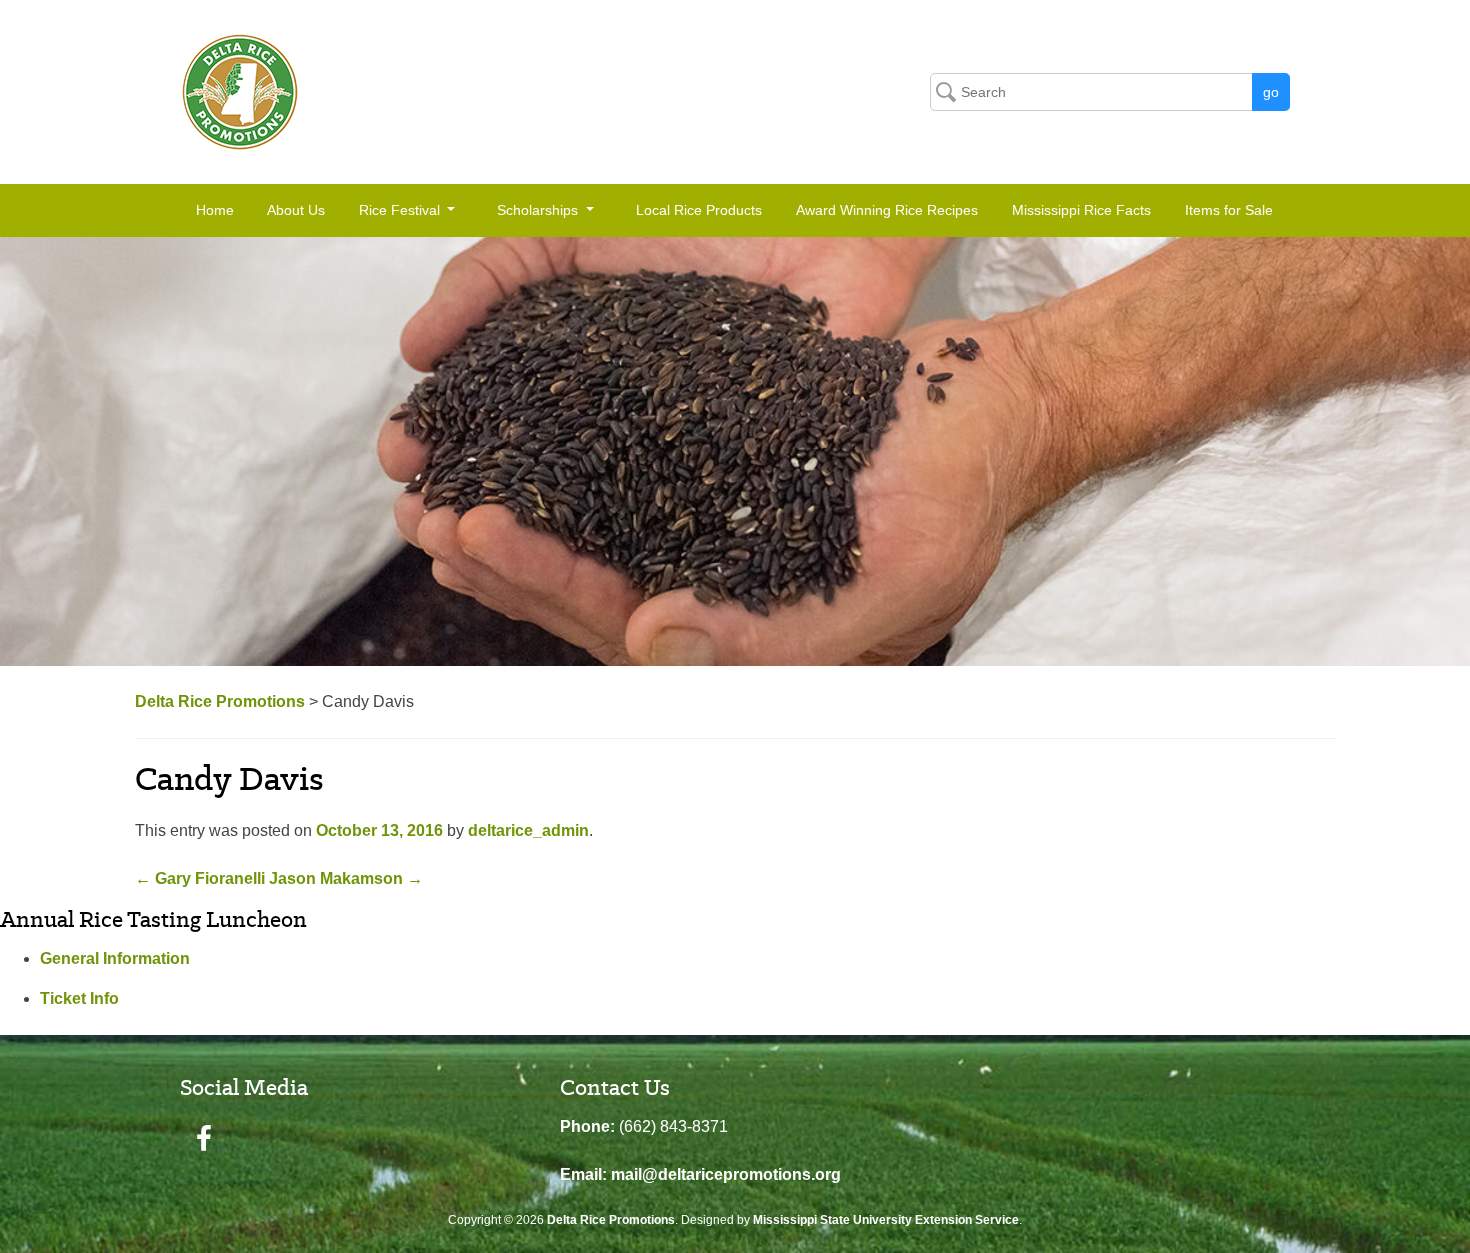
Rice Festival (401, 210)
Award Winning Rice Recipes (887, 210)
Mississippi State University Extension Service (886, 1220)
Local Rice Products (699, 210)
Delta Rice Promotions (611, 1220)
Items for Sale (1229, 210)
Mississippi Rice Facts (1081, 210)
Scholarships (539, 210)
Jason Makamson (346, 878)
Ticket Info (79, 998)
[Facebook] (204, 1139)
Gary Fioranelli (200, 878)
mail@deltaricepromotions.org (726, 1174)
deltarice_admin (528, 830)
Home (215, 210)
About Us (296, 210)
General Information (115, 958)
